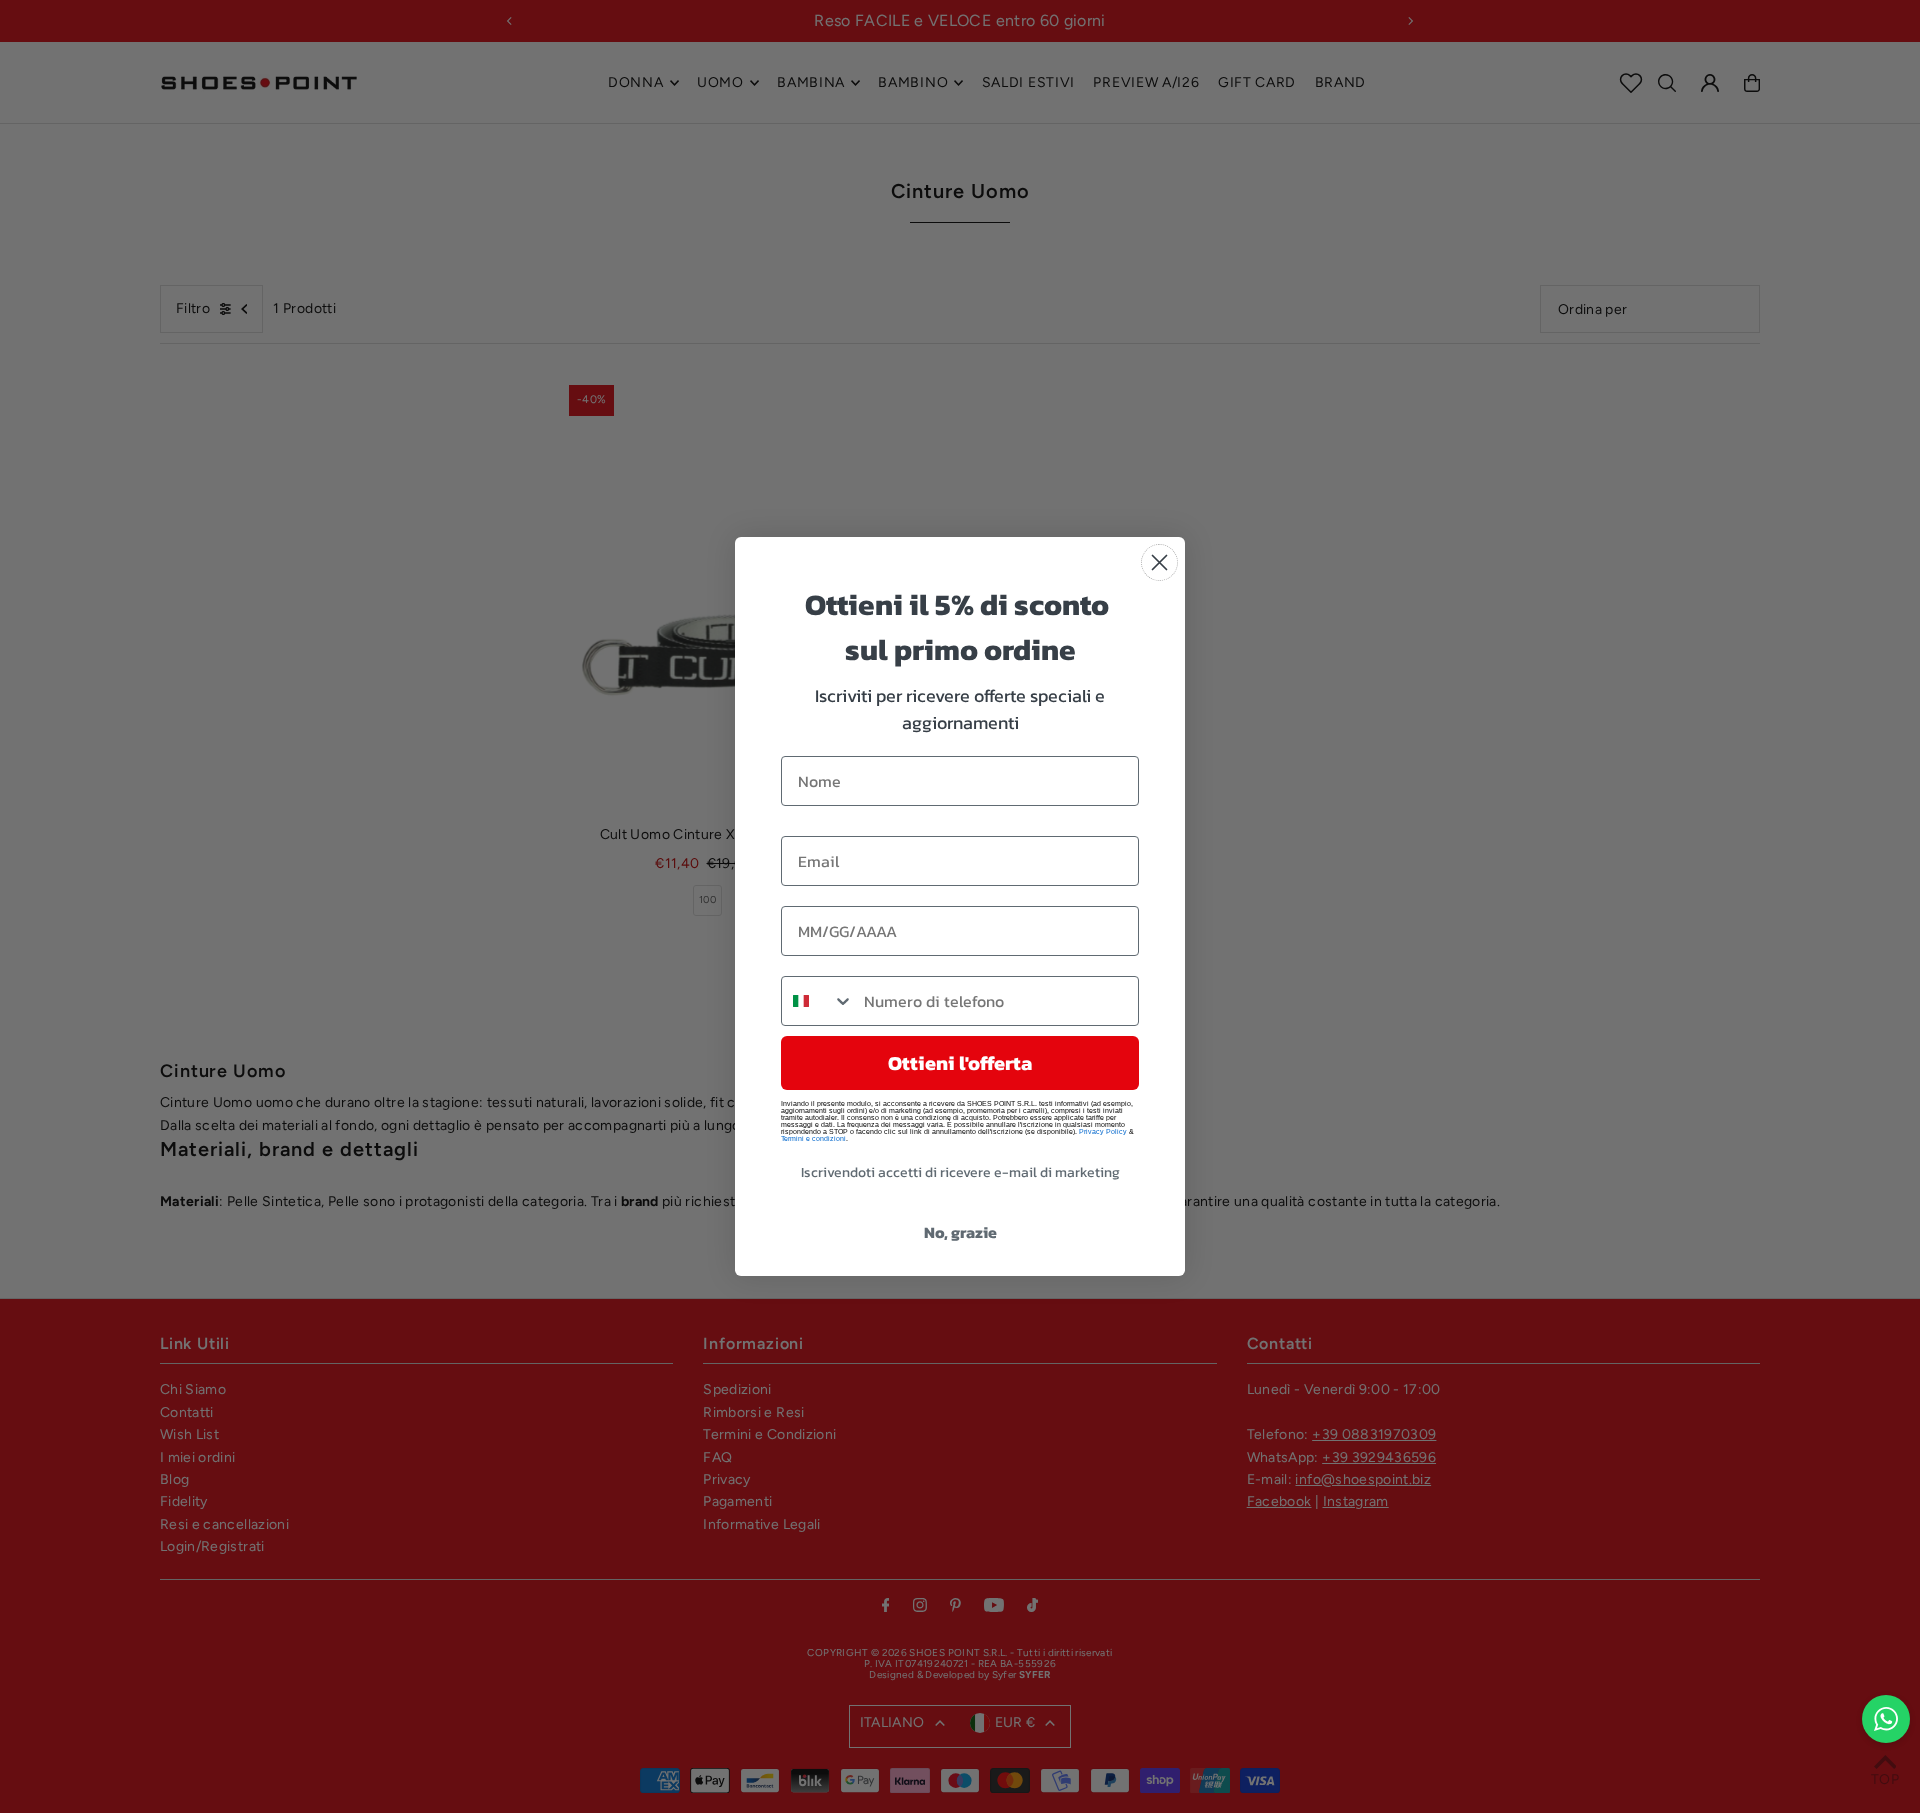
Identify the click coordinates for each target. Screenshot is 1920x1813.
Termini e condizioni (813, 1138)
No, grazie (960, 1232)
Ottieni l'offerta (960, 1063)
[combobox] (818, 1001)
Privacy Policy (1103, 1131)
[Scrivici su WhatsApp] (1886, 1719)
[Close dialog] (1159, 562)
